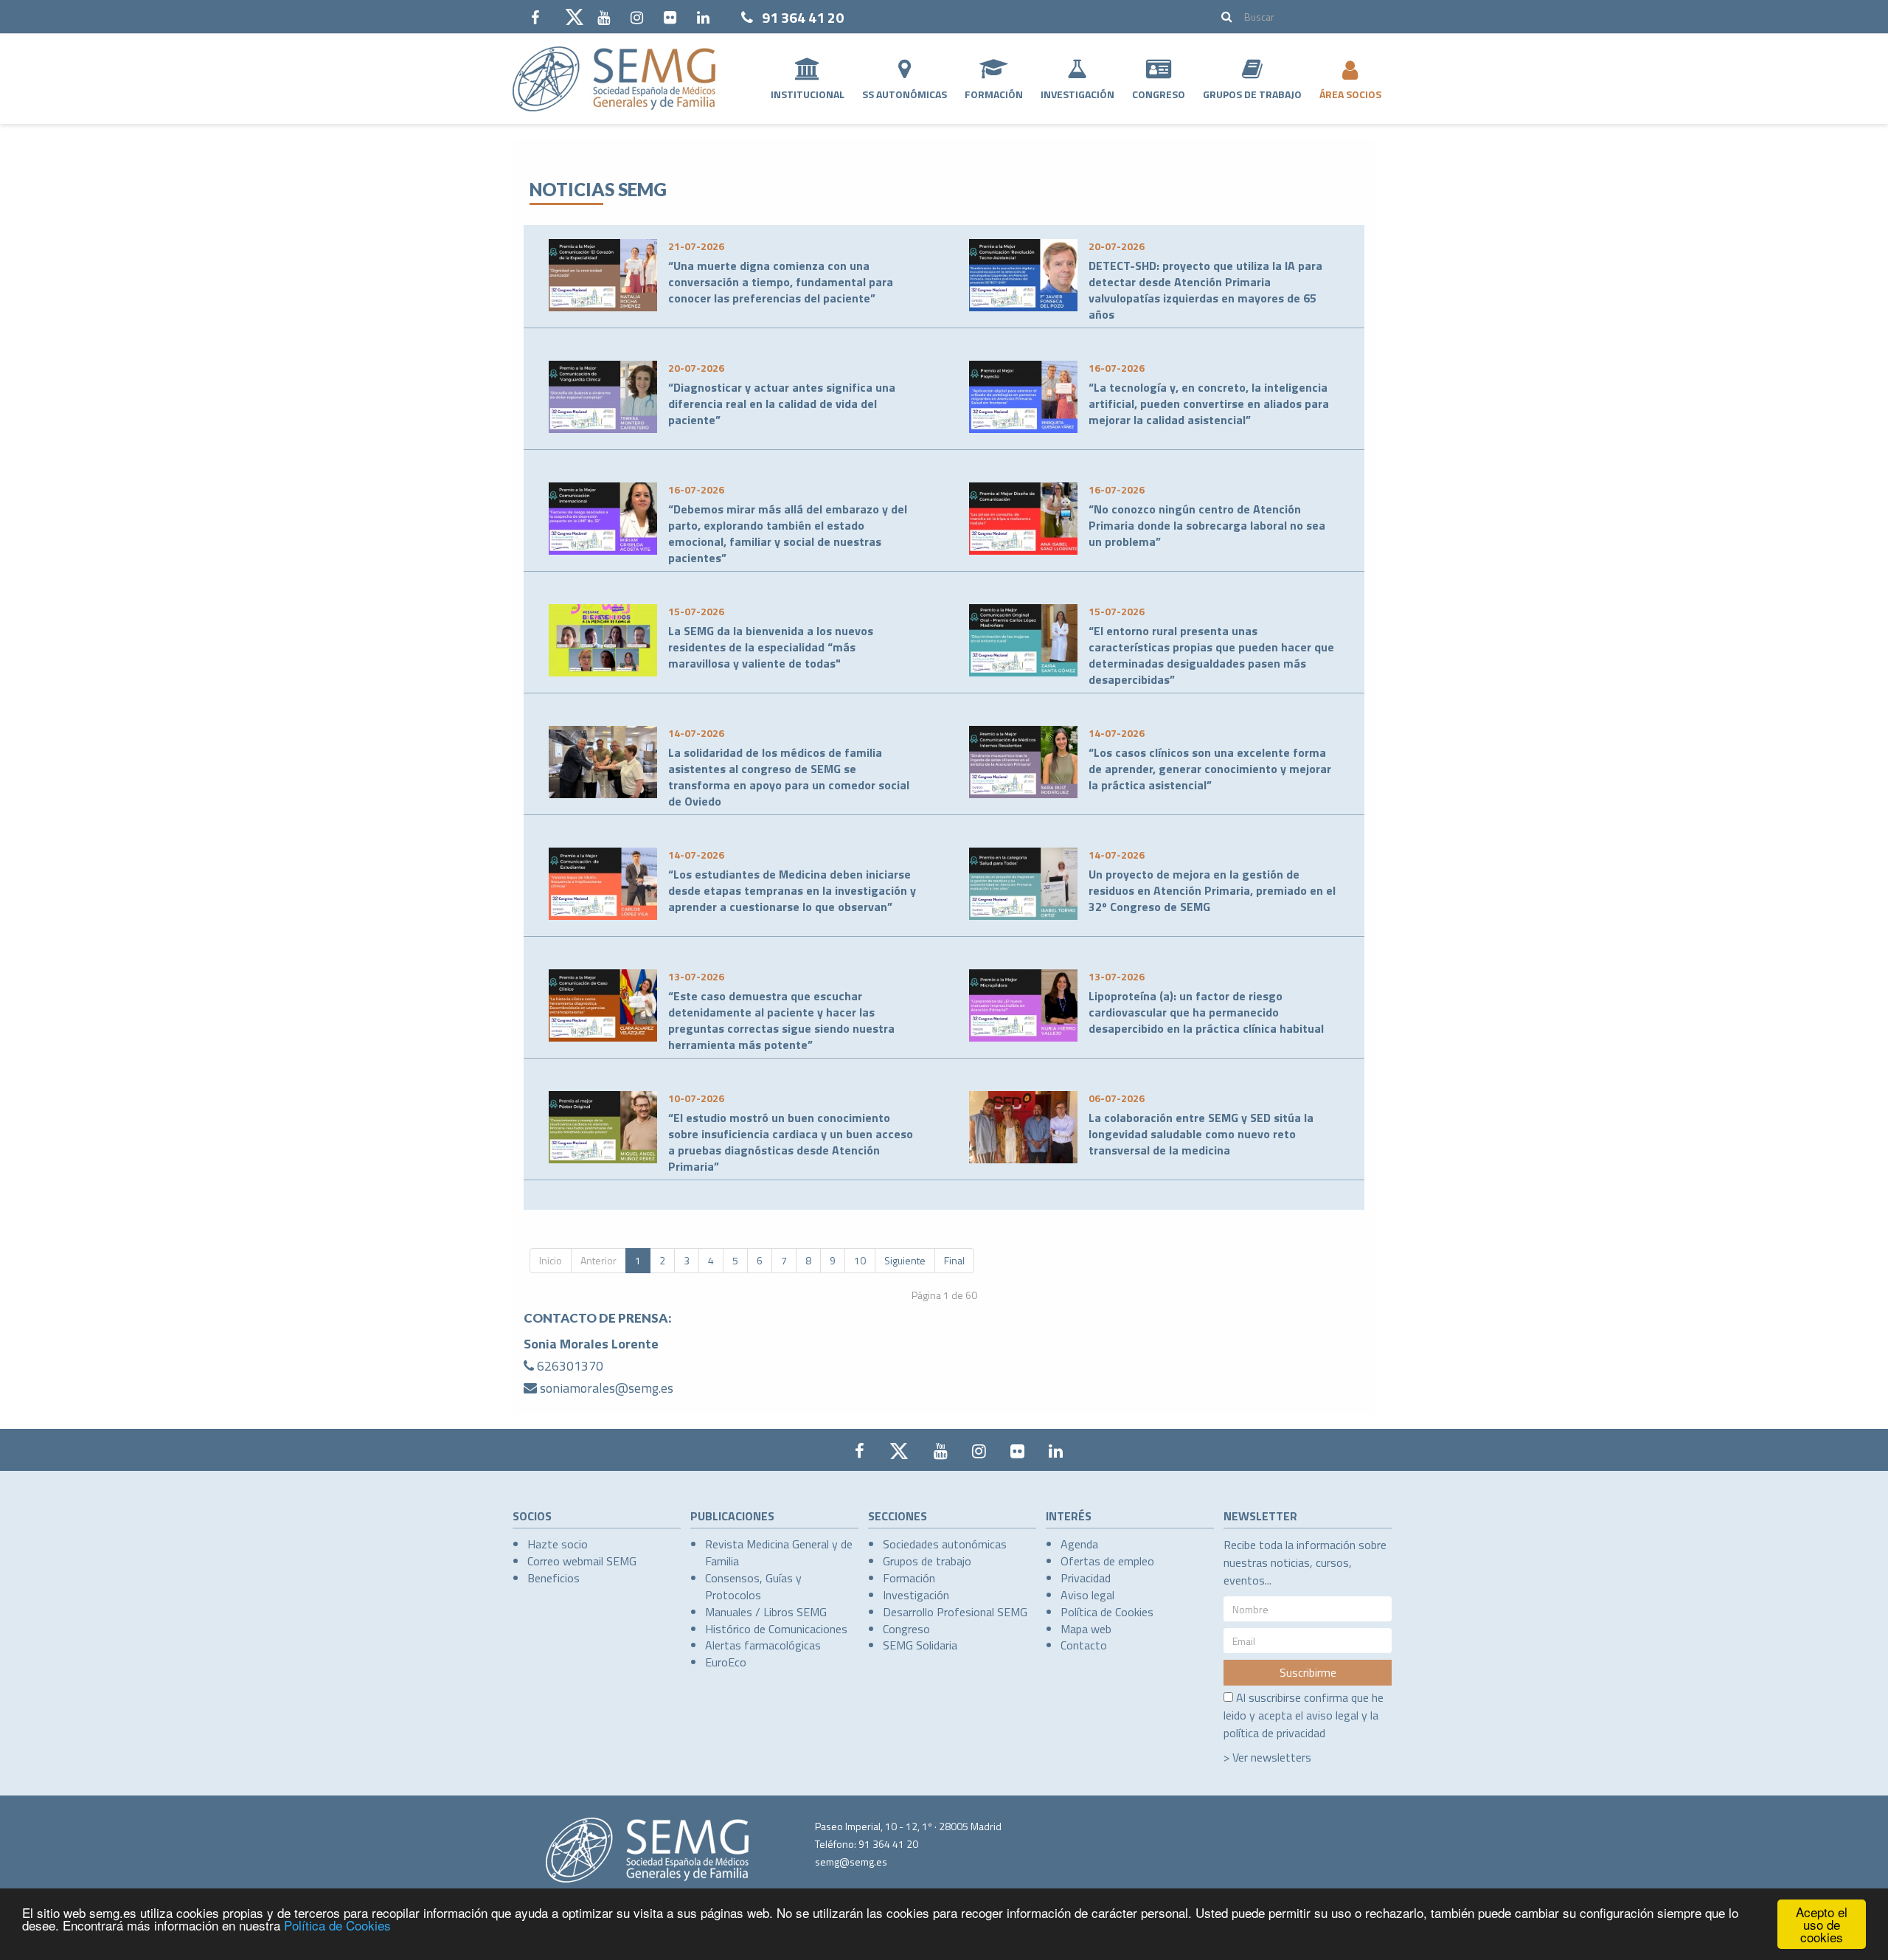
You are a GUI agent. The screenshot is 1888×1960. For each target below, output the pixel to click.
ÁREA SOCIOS (1350, 94)
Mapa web (1086, 1629)
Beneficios (553, 1578)
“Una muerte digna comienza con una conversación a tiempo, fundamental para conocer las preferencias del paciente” (781, 282)
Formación (994, 94)
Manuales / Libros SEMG (766, 1612)
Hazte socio (558, 1544)
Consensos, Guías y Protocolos (753, 1586)
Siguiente (905, 1260)
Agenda (1079, 1544)
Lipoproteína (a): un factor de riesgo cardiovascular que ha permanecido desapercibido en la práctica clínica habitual (1206, 1012)
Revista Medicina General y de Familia (779, 1552)
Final (954, 1260)
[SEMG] (614, 79)
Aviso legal (1087, 1595)
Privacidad (1086, 1578)
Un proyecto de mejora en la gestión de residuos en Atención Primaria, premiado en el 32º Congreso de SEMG (1212, 890)
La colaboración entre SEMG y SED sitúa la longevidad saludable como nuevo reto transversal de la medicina (1201, 1134)
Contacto (1084, 1645)
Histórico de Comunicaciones (776, 1629)
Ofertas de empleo (1107, 1561)
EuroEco (726, 1662)
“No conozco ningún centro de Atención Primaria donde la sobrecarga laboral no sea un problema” (1207, 525)
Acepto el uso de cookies (1822, 1924)
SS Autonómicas (905, 94)
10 (860, 1260)
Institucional (808, 94)
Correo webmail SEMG (582, 1561)
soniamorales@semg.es (607, 1388)
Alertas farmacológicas (763, 1645)
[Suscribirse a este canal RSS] (1353, 162)
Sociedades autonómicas (945, 1544)
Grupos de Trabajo (1252, 94)
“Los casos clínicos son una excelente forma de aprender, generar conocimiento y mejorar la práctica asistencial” (1210, 769)
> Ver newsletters (1267, 1757)
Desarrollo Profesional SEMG (955, 1612)
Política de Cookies (337, 1925)
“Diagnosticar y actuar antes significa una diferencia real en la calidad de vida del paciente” (782, 404)
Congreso (1159, 94)
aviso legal (1332, 1715)
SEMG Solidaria (920, 1645)
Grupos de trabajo (927, 1561)
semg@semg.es (851, 1862)
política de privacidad (1274, 1733)
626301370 (570, 1366)
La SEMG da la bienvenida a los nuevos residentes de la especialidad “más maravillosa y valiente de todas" (771, 647)
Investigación (1077, 94)
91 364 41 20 (803, 17)
